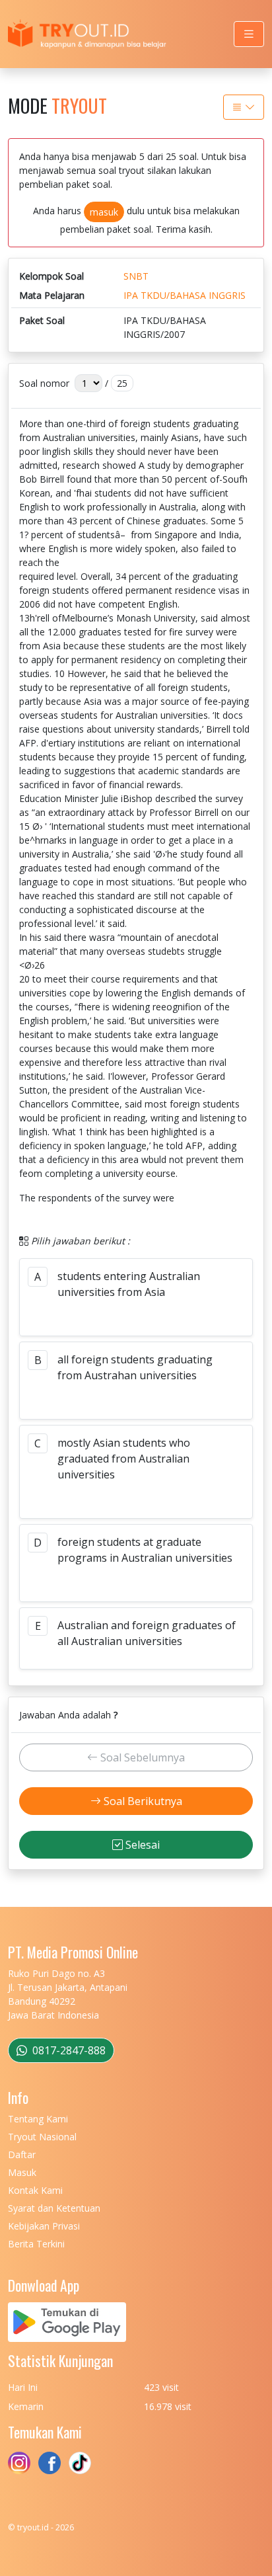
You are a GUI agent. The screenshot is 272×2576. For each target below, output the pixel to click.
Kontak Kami (35, 2190)
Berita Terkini (36, 2244)
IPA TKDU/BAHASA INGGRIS (185, 295)
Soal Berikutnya (142, 1801)
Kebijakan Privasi (44, 2226)
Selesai (141, 1845)
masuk (104, 212)
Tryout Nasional (42, 2137)
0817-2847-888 (68, 2050)
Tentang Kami (38, 2119)
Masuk (22, 2172)
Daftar (22, 2154)
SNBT (136, 276)
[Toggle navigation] (249, 34)
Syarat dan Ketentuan (54, 2208)
